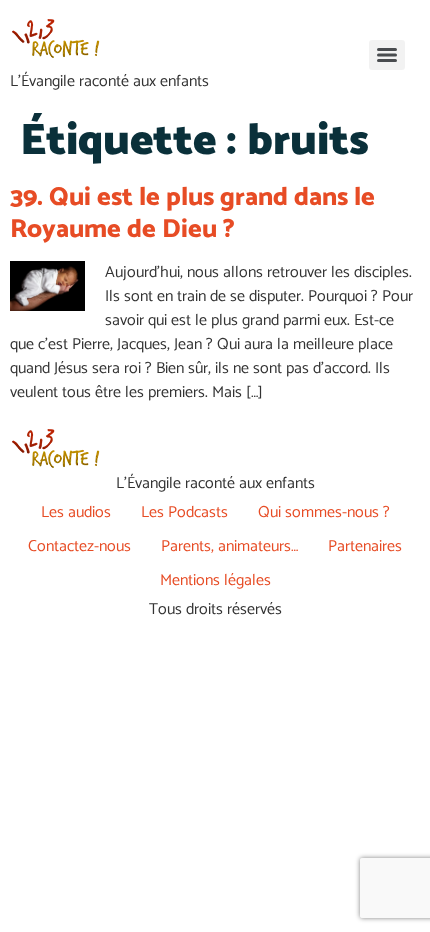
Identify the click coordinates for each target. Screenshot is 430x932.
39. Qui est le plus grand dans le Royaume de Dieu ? (192, 213)
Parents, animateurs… (229, 546)
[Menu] (387, 55)
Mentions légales (215, 580)
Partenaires (365, 546)
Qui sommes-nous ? (324, 512)
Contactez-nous (79, 546)
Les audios (76, 512)
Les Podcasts (184, 512)
